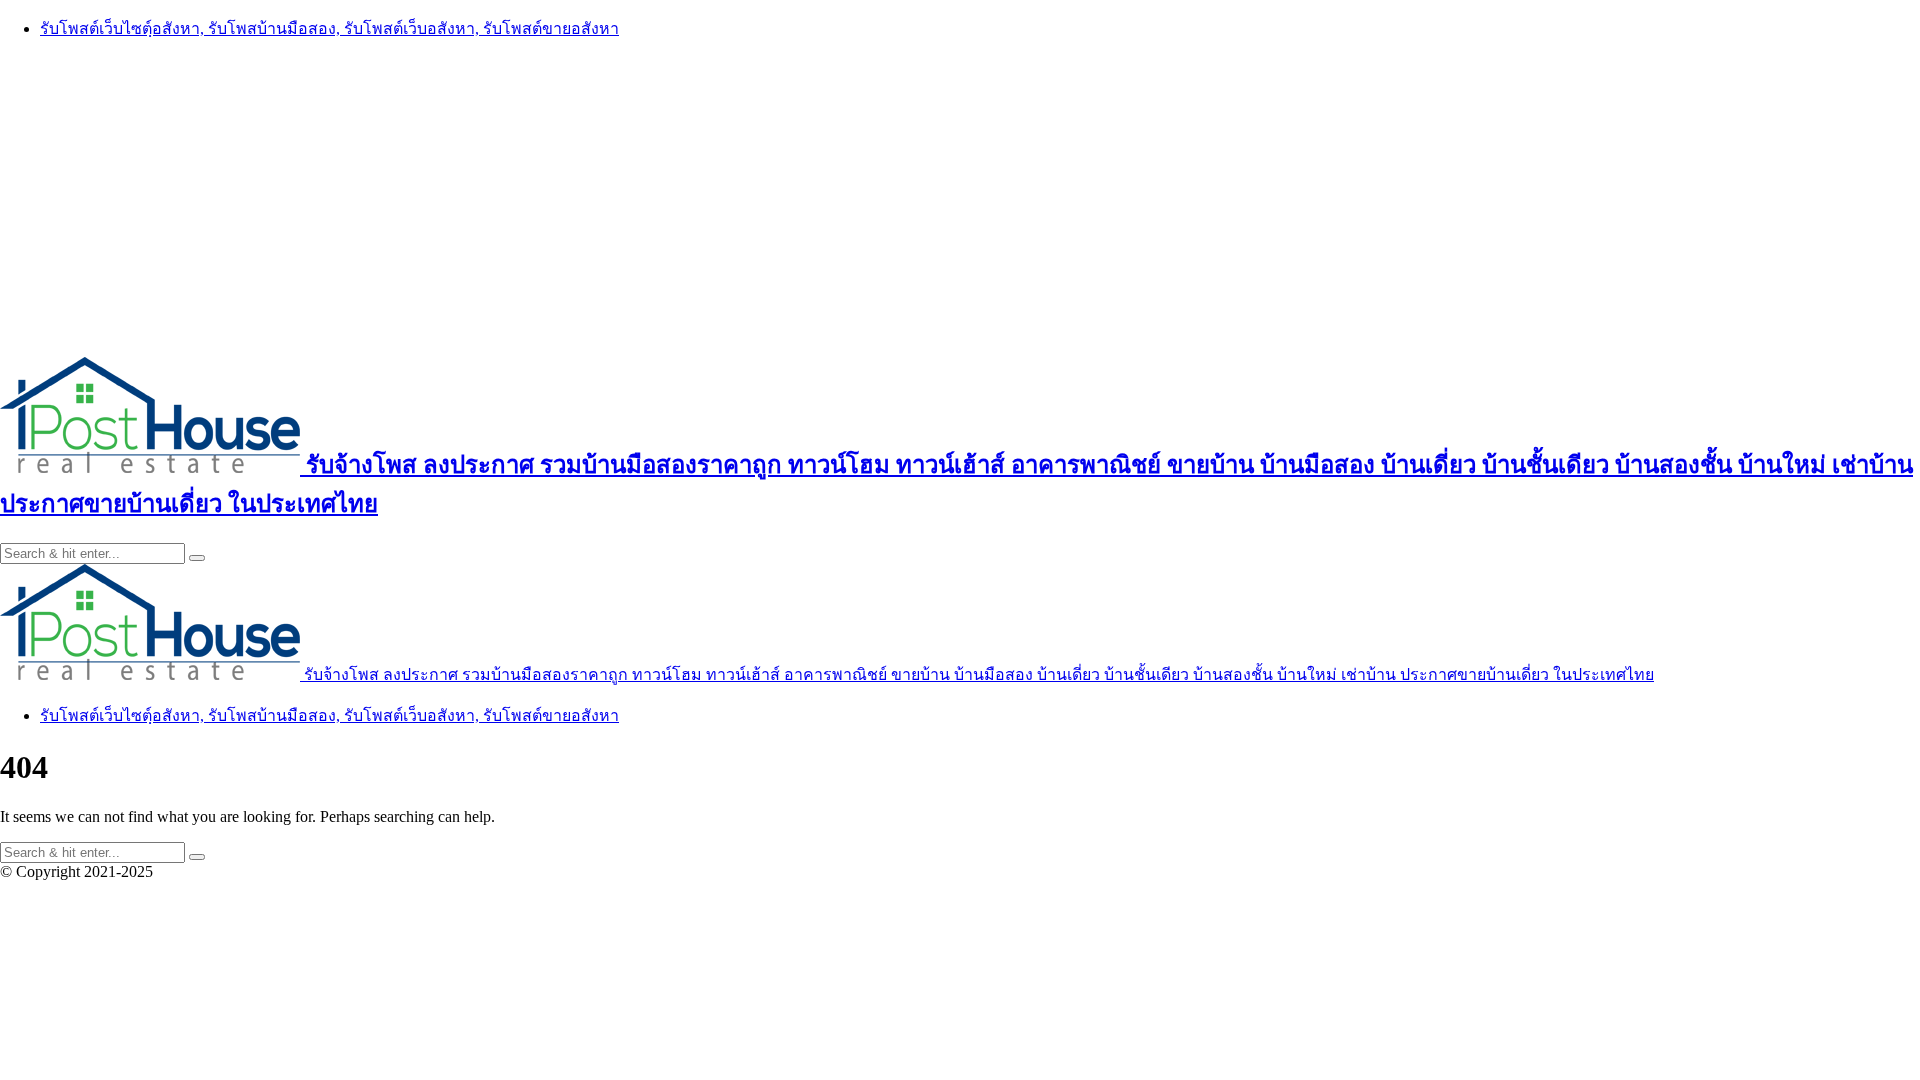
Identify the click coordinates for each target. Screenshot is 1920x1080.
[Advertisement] (960, 197)
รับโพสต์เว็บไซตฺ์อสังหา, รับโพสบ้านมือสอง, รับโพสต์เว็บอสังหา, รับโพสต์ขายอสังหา (329, 28)
